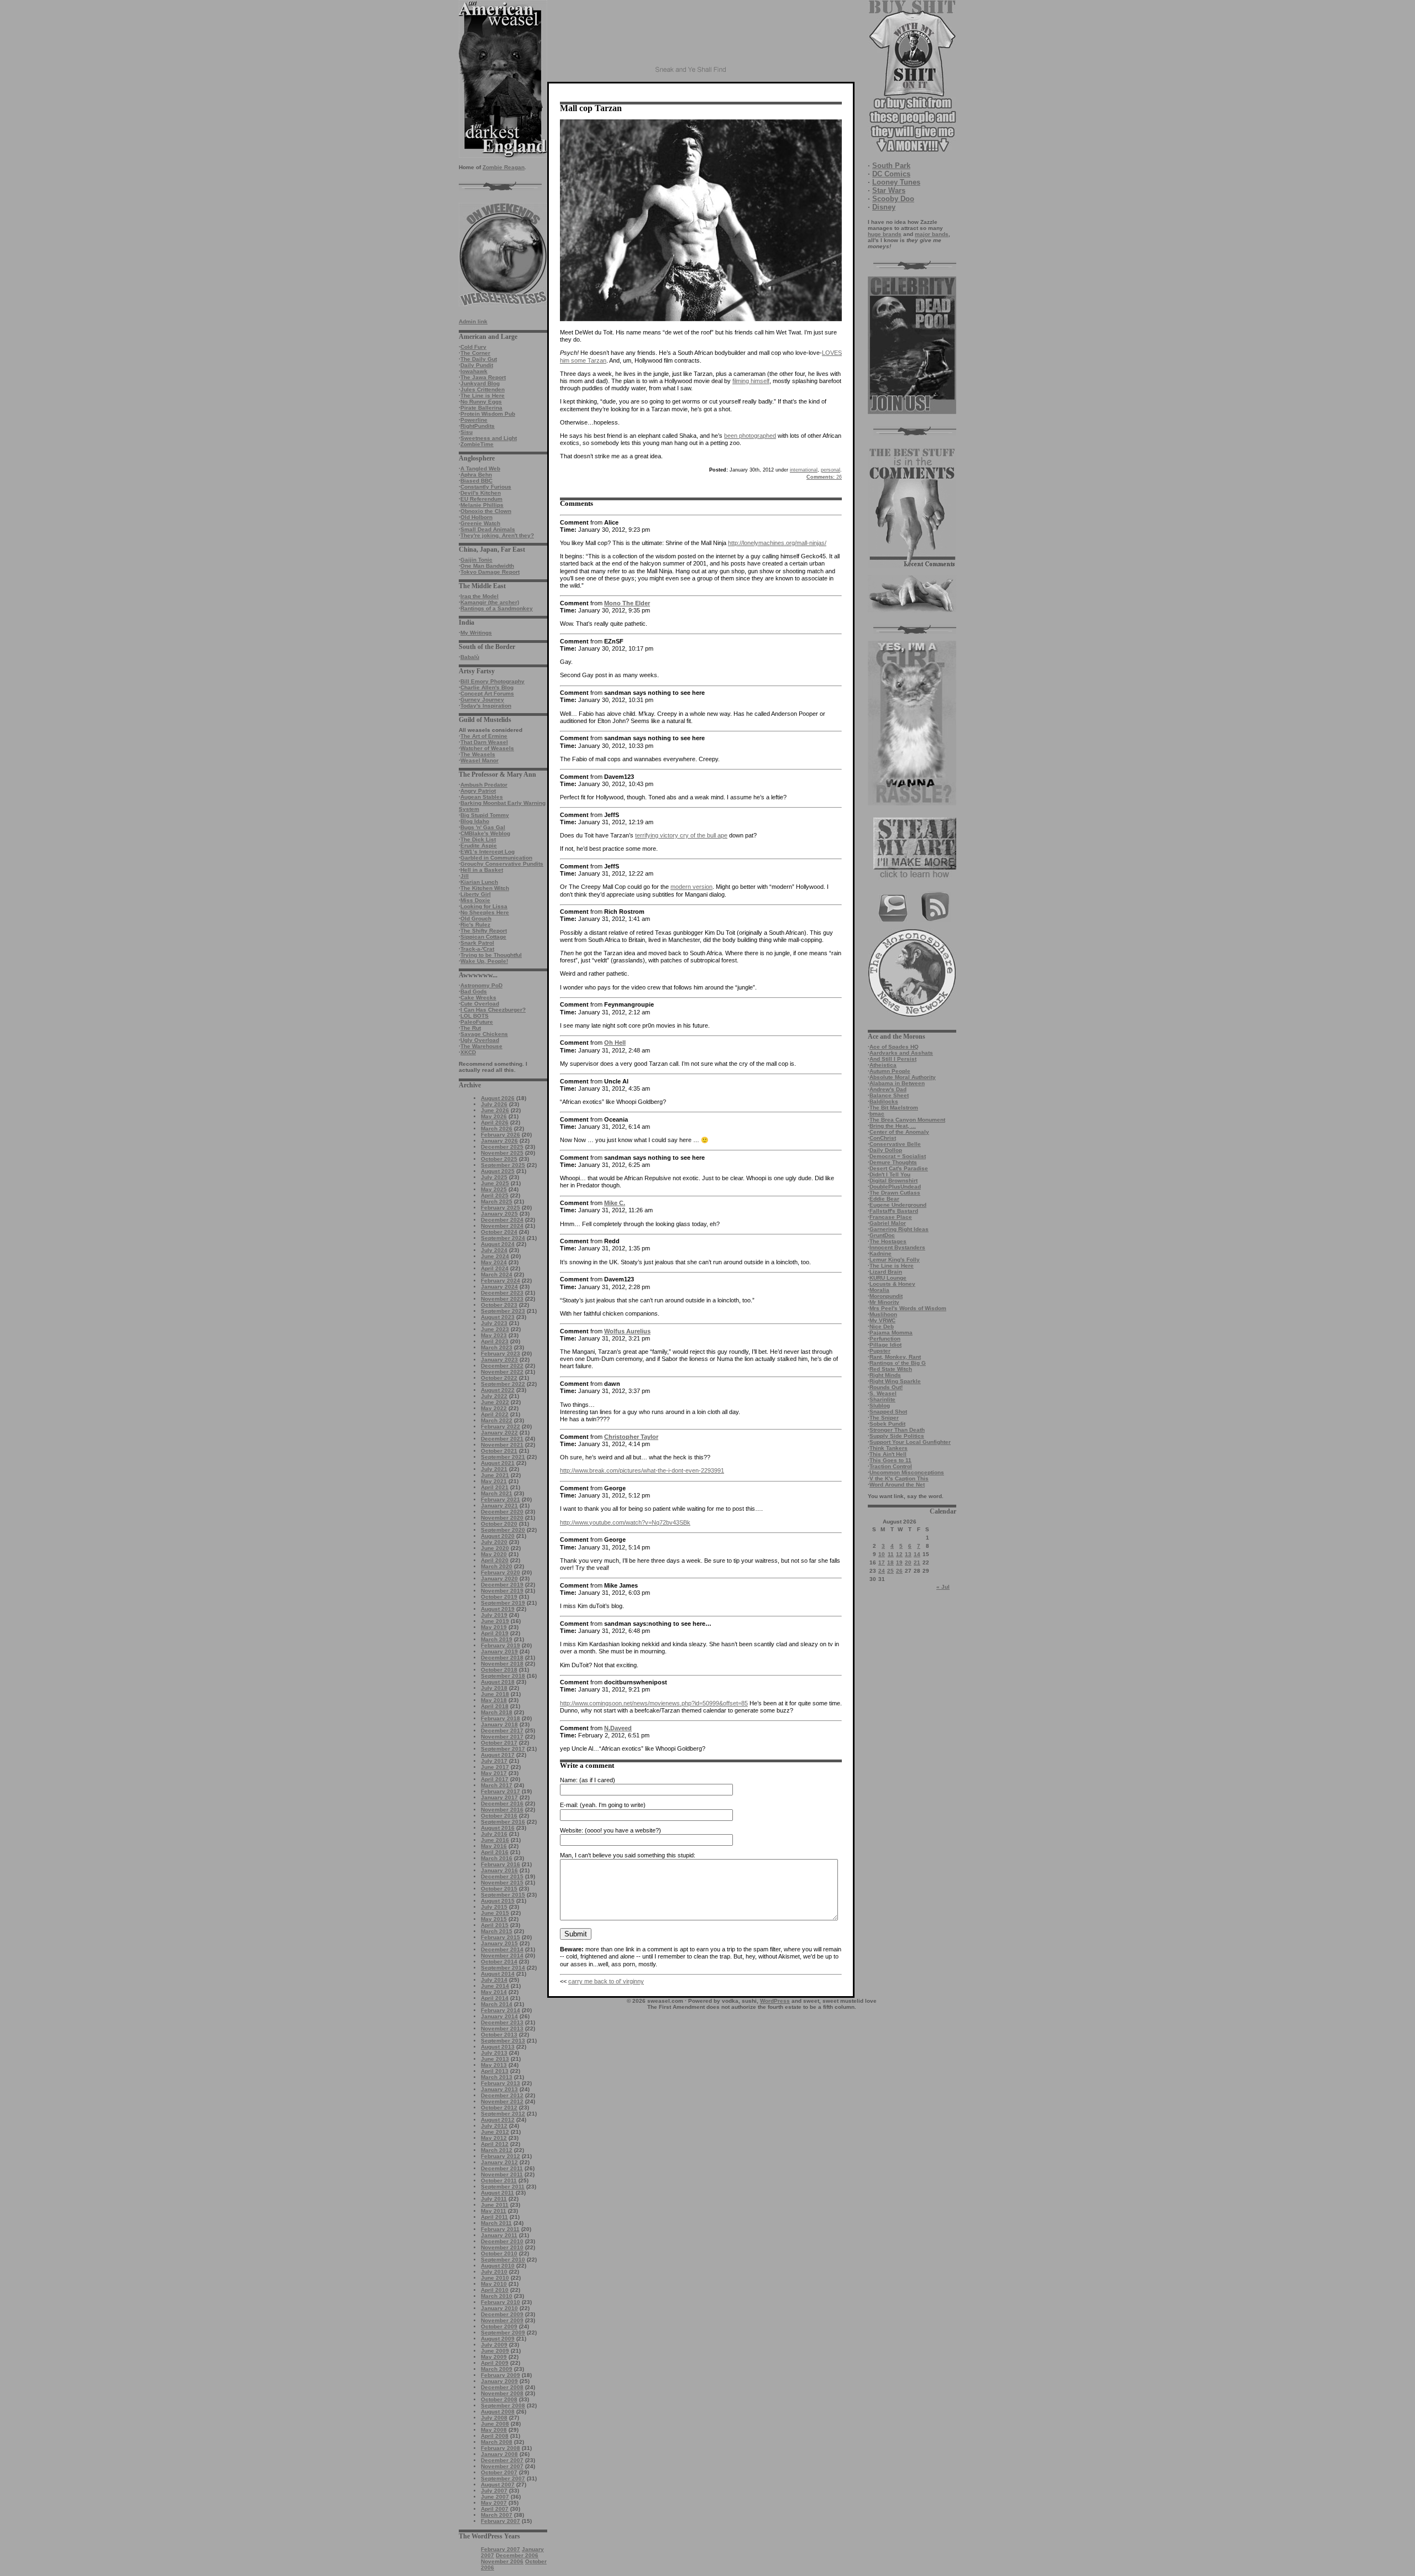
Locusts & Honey (892, 1284)
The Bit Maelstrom (894, 1108)
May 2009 (494, 2357)
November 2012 (502, 2101)
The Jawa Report (483, 377)
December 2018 (502, 1658)
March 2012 (497, 2150)
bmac (877, 1114)
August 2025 (498, 1171)
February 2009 (501, 2375)
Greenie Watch (480, 523)
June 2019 (495, 1621)
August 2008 (498, 2412)
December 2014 (502, 1949)
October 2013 (499, 2035)
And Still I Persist (893, 1059)
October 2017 (499, 1743)
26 (899, 1571)
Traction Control (891, 1466)
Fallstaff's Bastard (894, 1211)
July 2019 (494, 1615)
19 (899, 1562)
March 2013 (497, 2077)
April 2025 (495, 1195)
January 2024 (499, 1287)
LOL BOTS (475, 1016)
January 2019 (499, 1651)
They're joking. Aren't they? (497, 535)
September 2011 (503, 2187)
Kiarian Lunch (479, 882)
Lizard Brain (886, 1272)
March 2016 (497, 1858)
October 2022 (499, 1378)
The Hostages (888, 1241)
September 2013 (503, 2041)
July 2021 (494, 1469)
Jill (465, 876)
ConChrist (883, 1138)
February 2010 (501, 2302)
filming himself (751, 381)
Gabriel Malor (888, 1223)
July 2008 (494, 2418)
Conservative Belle (895, 1144)
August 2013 (498, 2047)
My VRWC (882, 1320)
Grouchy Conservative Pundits (502, 864)
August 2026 (498, 1098)
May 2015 (494, 1919)
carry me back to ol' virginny (606, 1981)
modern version (691, 887)
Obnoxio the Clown (486, 511)
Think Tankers (889, 1448)
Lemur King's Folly (895, 1260)
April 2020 (495, 1560)
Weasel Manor (479, 760)
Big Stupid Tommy (485, 815)
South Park (891, 166)
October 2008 (499, 2399)
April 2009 (495, 2363)
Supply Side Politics (897, 1436)
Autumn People (890, 1071)
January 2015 (499, 1943)
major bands (932, 234)
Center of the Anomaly (899, 1132)
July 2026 (494, 1104)
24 (882, 1571)
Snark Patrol (477, 943)
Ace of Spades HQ (894, 1047)
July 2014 (494, 1980)
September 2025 (503, 1165)
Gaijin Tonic (476, 560)
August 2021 (498, 1463)
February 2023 (501, 1354)
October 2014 (499, 1962)
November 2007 (502, 2466)
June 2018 (495, 1694)
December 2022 (502, 1366)
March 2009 (497, 2369)
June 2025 (495, 1183)
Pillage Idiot (885, 1345)
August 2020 (498, 1536)
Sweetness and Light (489, 438)
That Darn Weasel (484, 742)
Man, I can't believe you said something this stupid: (628, 1855)
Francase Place (891, 1217)
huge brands (885, 234)
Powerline (474, 420)
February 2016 (501, 1864)
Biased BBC (476, 481)
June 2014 (495, 1986)
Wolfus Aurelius (627, 1331)
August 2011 (497, 2193)
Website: (572, 1830)
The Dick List (478, 839)
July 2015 (494, 1907)
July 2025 (494, 1177)
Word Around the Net (897, 1485)
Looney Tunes (896, 182)
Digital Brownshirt (893, 1180)
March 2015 (497, 1931)
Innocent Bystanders (897, 1247)
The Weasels (478, 754)
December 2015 (502, 1876)
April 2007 (495, 2509)
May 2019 (494, 1627)
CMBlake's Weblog (485, 833)
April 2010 (495, 2290)
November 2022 (502, 1372)
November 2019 (502, 1591)
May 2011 (494, 2211)
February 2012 (501, 2156)
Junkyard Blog (480, 383)
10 (882, 1554)
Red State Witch (891, 1369)
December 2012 (502, 2095)
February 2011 (500, 2229)
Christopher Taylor (631, 1437)
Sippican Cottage (483, 937)
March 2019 (497, 1639)
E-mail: (569, 1805)
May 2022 (494, 1408)
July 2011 (494, 2199)
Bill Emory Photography (492, 681)
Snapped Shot (888, 1412)
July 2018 (494, 1688)
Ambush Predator (484, 785)
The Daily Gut (479, 359)
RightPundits (478, 426)
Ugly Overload (480, 1040)
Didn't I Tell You (890, 1174)
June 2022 (495, 1402)
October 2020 (499, 1524)
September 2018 (503, 1676)
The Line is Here (483, 396)
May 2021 (494, 1481)
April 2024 (495, 1268)
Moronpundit (886, 1296)
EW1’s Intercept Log (488, 852)
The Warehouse (481, 1046)
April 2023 (495, 1341)
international (804, 470)
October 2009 (499, 2326)
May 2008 (494, 2430)
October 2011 (499, 2180)
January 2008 (499, 2454)
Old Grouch (476, 918)
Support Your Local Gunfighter (910, 1442)
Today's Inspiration (486, 706)
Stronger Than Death (897, 1430)
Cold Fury (473, 347)
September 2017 (503, 1749)
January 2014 (499, 2016)
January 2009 (499, 2381)
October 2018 (499, 1670)
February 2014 (501, 2010)
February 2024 (501, 1281)
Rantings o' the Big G (898, 1363)
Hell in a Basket (482, 870)
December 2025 (502, 1147)
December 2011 (502, 2168)
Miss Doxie (475, 900)
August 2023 (498, 1317)
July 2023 (494, 1323)
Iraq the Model (479, 596)
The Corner (475, 353)
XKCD (468, 1052)
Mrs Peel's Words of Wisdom (908, 1308)
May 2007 (494, 2503)
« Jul (943, 1587)
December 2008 (502, 2387)
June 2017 (495, 1767)
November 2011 (502, 2174)
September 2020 (503, 1530)
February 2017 (501, 1791)
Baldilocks (884, 1101)
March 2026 (497, 1129)
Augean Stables (482, 797)
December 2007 (502, 2460)
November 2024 (502, 1226)
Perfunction (885, 1339)
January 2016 (499, 1870)
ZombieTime (477, 444)
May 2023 (494, 1335)
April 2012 (495, 2144)
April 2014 (495, 1998)
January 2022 (499, 1433)
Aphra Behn (476, 475)
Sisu (467, 432)
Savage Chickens (484, 1034)
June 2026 (495, 1110)
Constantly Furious (486, 487)
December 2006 (517, 2555)
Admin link (473, 321)
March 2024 (497, 1274)
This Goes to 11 (890, 1460)
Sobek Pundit (887, 1424)
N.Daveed (618, 1728)
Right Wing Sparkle (895, 1381)
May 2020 (494, 1554)
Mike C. (615, 1203)
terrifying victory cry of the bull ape (681, 835)
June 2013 (495, 2059)
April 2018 (495, 1706)
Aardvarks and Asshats (901, 1053)
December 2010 (502, 2241)
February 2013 (501, 2083)
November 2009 (502, 2320)
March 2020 (497, 1566)
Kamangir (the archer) (490, 602)
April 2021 (495, 1487)
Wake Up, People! (484, 961)
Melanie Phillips (482, 505)
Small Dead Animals (488, 529)
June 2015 (495, 1913)
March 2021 (497, 1493)
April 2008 (495, 2436)
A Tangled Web (480, 468)
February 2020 (501, 1572)
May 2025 (494, 1189)
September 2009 (503, 2332)
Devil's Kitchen (481, 493)
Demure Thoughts (893, 1162)
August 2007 (498, 2485)
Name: (569, 1780)
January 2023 (499, 1360)
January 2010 (499, 2308)
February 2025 (501, 1208)
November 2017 (502, 1737)
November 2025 (502, 1153)
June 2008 (495, 2424)
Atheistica (883, 1065)
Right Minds (885, 1375)
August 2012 (498, 2120)
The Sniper (884, 1418)
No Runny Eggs (481, 402)
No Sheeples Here (485, 912)
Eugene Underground (898, 1205)
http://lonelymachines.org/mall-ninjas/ (777, 543)
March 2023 (497, 1347)
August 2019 (498, 1609)
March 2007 (497, 2515)
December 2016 (502, 1803)
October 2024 (499, 1232)
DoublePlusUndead (895, 1187)
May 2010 (494, 2284)
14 (917, 1554)
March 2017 (497, 1785)
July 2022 (494, 1396)
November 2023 (502, 1299)
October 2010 (499, 2253)
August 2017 (498, 1755)
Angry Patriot (478, 791)
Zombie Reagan (504, 167)
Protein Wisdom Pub (488, 414)
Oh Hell (615, 1043)
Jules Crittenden (483, 389)
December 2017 (502, 1731)
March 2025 (497, 1201)
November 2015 (502, 1883)
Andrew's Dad (888, 1089)
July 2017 (494, 1761)
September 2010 (503, 2260)
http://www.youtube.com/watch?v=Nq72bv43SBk (625, 1522)
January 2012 (499, 2162)
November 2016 (502, 1810)
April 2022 (495, 1414)
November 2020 (502, 1518)
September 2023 (503, 1311)
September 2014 (503, 1968)
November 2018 (502, 1664)
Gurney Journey (482, 700)
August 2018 (498, 1682)
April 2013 (495, 2071)
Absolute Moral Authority (903, 1077)
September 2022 (503, 1384)
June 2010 (495, 2278)
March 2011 (496, 2223)
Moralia (879, 1290)
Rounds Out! (886, 1387)
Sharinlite (882, 1399)
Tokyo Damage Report (490, 572)
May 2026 (494, 1116)
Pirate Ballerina (481, 408)
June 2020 (495, 1548)
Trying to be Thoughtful (491, 955)
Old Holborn (476, 517)
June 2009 (495, 2351)
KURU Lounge (888, 1278)
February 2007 (501, 2521)
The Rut (471, 1028)
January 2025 (499, 1214)
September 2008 (503, 2405)
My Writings (476, 633)
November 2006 (502, 2561)
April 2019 (495, 1633)
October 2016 (499, 1816)
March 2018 (497, 1712)
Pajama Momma (891, 1332)
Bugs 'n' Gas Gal (483, 827)
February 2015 (501, 1937)
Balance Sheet (889, 1095)
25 (890, 1571)
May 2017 (494, 1773)
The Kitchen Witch (485, 888)
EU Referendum (481, 499)
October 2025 (499, 1159)
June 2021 (495, 1475)
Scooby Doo (893, 199)
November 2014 (502, 1955)
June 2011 (495, 2205)
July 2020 (494, 1542)
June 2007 (495, 2497)
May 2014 (494, 1992)
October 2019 (499, 1597)
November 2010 (502, 2247)
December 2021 (502, 1439)
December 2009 (502, 2314)
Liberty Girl (476, 894)
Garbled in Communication (496, 858)
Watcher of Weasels (487, 748)
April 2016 (495, 1852)
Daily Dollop (886, 1150)
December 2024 (502, 1220)
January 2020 (499, 1578)
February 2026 (501, 1135)
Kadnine (881, 1253)
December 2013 (502, 2022)
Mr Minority (884, 1302)
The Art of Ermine (484, 736)
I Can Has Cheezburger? (493, 1010)
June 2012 (495, 2132)
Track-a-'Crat (477, 949)
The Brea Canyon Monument (907, 1120)
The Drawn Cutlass (895, 1193)
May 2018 (494, 1700)
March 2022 (497, 1420)
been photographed (750, 436)
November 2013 (502, 2028)
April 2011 (494, 2217)
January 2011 (499, 2235)
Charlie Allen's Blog (487, 687)
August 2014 (498, 1974)
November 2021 (502, 1445)
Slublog (880, 1405)
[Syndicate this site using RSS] (936, 920)
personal (830, 470)
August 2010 (498, 2266)
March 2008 (497, 2442)
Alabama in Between (897, 1083)
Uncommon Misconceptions (907, 1472)
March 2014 (497, 2004)
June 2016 (495, 1840)
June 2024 (495, 1256)
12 (899, 1554)
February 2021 (501, 1499)
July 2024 (494, 1250)
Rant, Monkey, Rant (895, 1357)
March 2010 (497, 2296)
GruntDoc (882, 1235)
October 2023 (499, 1305)
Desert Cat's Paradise (899, 1168)
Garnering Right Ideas (899, 1229)
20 (908, 1562)
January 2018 (499, 1724)
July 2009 (494, 2345)
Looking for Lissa (484, 906)
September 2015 (503, 1895)
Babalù (470, 657)
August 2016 (498, 1828)
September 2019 (503, 1603)
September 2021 (503, 1457)
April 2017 (495, 1779)
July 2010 (494, 2272)
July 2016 (494, 1834)
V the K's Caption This (899, 1478)
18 (890, 1562)
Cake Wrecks (478, 998)
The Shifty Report (484, 931)
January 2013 (499, 2089)
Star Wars (889, 190)
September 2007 (503, 2478)
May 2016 (494, 1846)
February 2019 (501, 1645)
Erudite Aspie (479, 845)
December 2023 (502, 1293)
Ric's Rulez (475, 925)
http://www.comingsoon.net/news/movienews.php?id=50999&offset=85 (654, 1703)
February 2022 (501, 1426)
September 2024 (503, 1238)
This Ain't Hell (888, 1454)
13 (908, 1554)
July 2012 (494, 2126)
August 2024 (498, 1244)
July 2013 (494, 2053)
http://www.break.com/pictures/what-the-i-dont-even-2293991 (642, 1470)
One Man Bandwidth (487, 566)
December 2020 (502, 1512)
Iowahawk (474, 371)
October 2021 (499, 1451)
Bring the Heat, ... (893, 1126)
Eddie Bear (884, 1199)
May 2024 (494, 1262)
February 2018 (501, 1718)
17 (882, 1562)
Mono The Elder (627, 603)
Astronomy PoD (481, 985)
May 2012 (494, 2138)
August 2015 (498, 1901)
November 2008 (502, 2393)
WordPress (775, 2001)
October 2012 (499, 2108)
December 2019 (502, 1585)
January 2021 (499, 1506)
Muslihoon (883, 1314)
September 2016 (503, 1822)
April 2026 (495, 1122)
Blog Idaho (475, 821)
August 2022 (498, 1390)
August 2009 (498, 2339)
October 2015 (499, 1889)
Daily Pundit (477, 365)
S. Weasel (883, 1393)
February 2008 (501, 2448)
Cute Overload (480, 1004)
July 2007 (494, 2491)
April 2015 (495, 1925)
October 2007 (499, 2472)
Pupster (880, 1351)
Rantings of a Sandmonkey (497, 608)
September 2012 (503, 2114)
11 (891, 1554)
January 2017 (499, 1797)
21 (917, 1562)
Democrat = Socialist (898, 1156)
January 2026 (499, 1141)
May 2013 (494, 2065)
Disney (884, 207)
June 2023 (495, 1329)
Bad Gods (474, 991)
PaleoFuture (477, 1022)
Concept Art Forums (487, 693)
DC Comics (891, 174)
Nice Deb (882, 1326)
